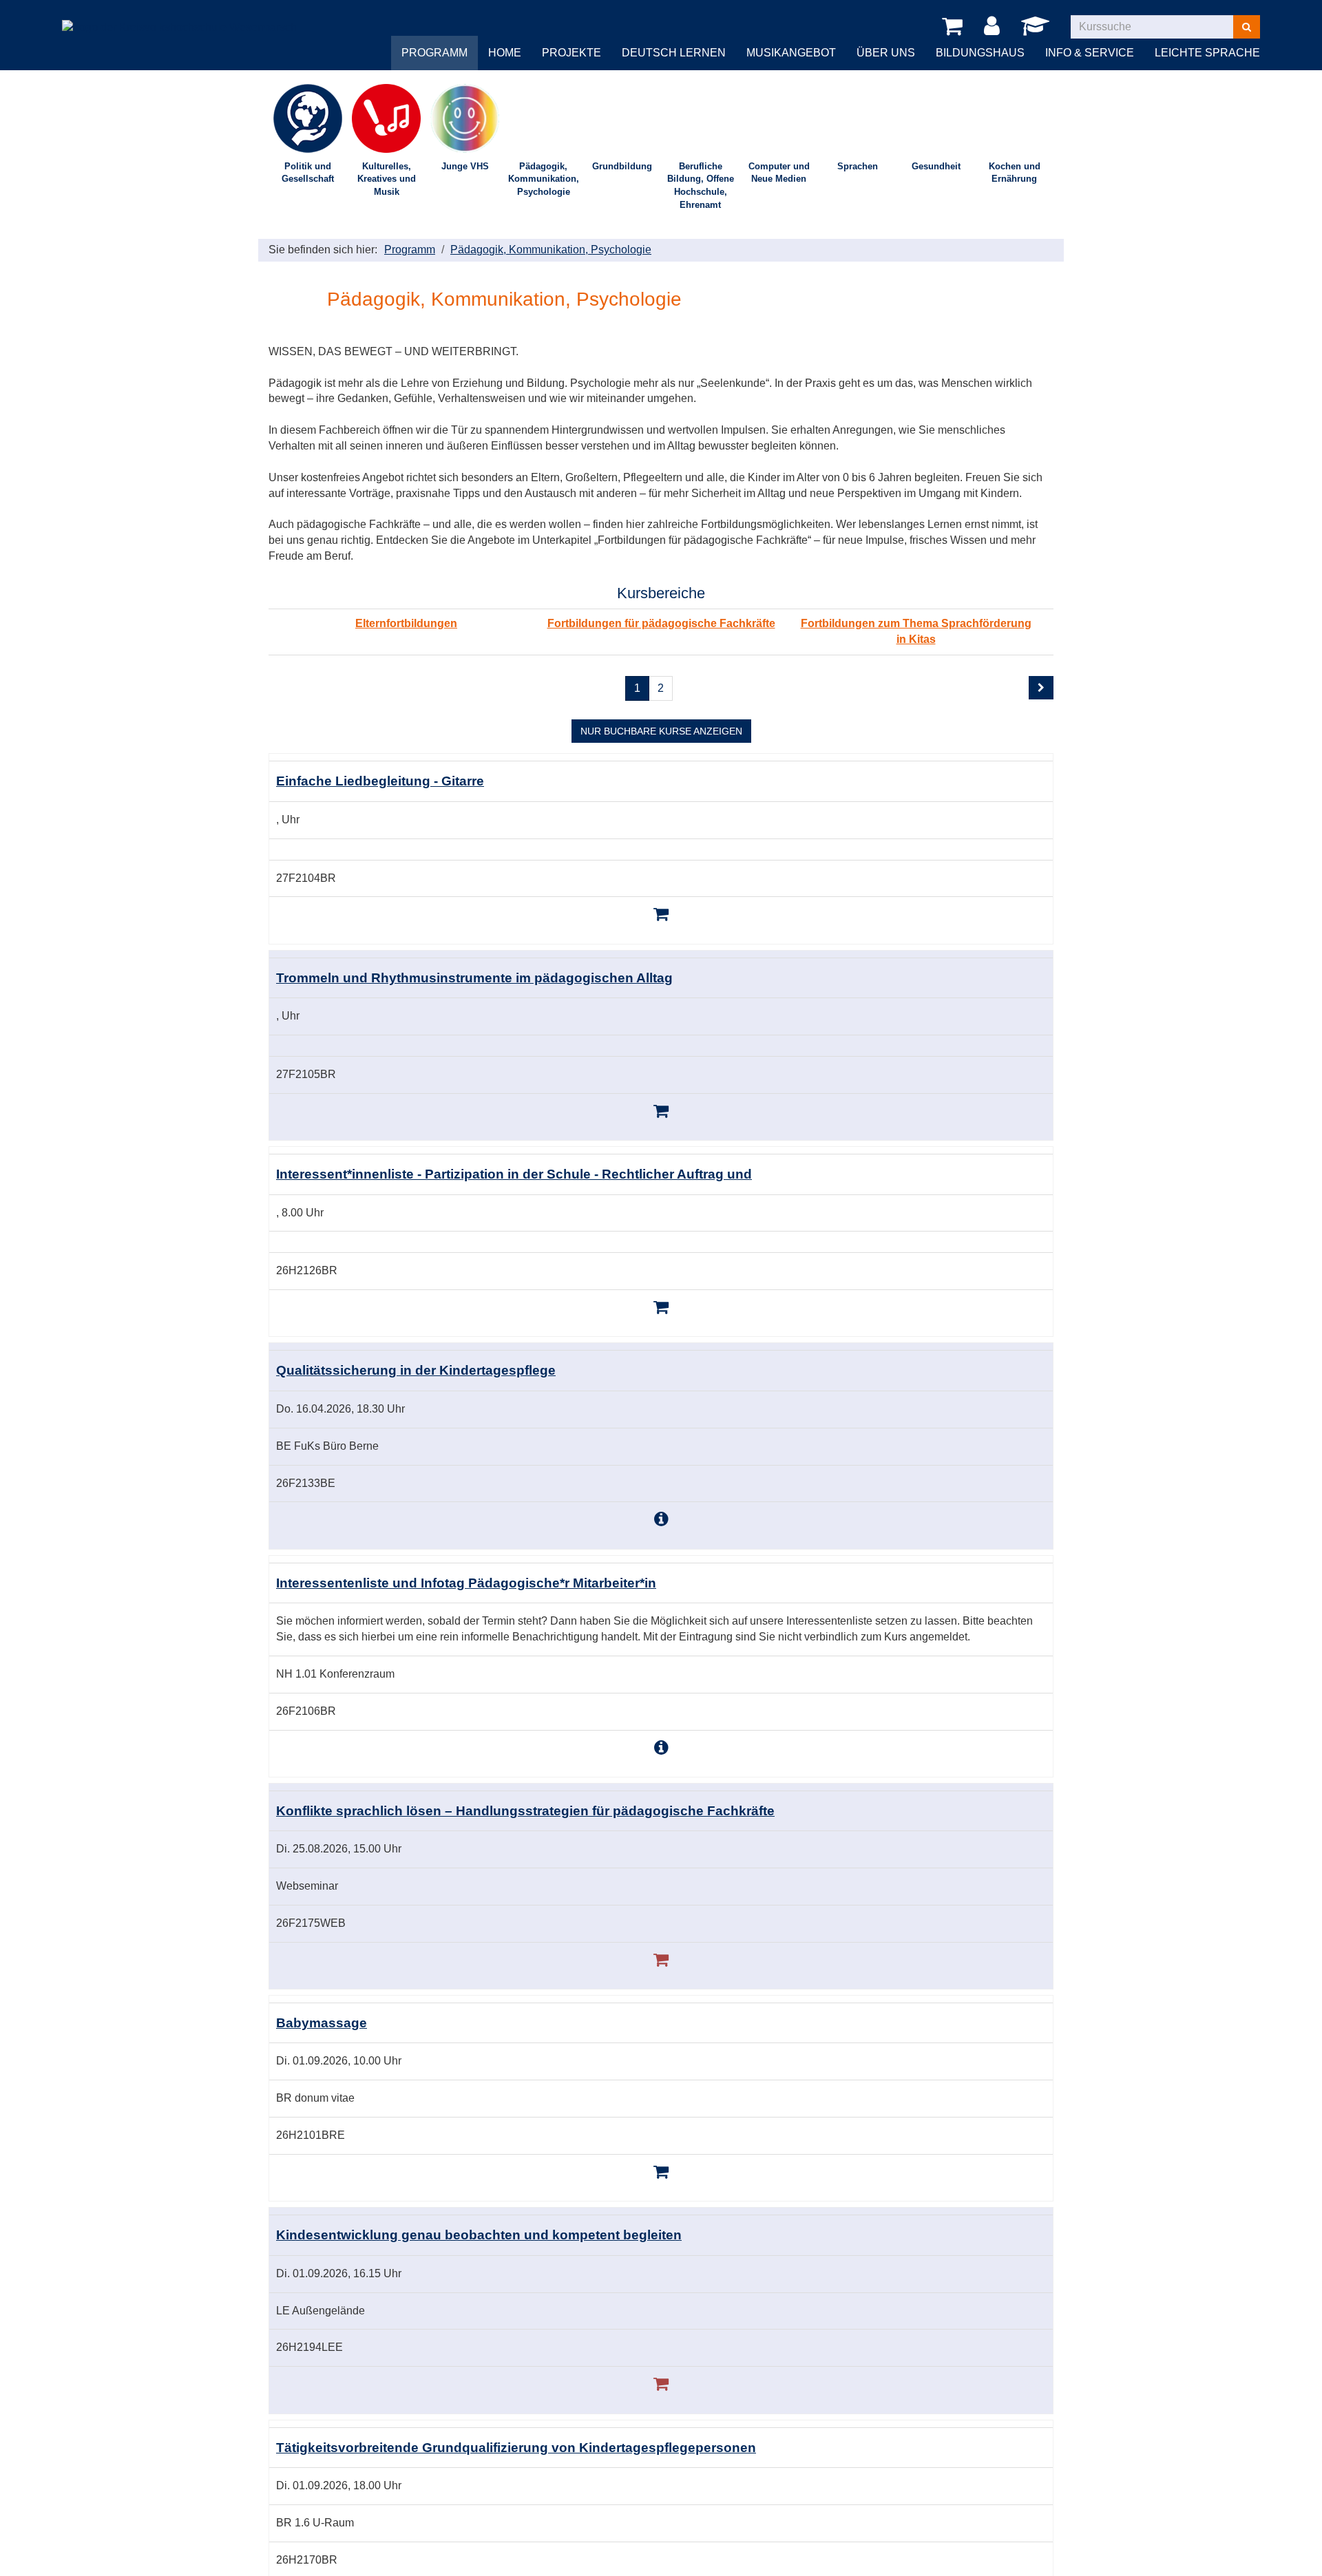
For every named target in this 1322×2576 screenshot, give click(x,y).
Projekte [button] (571, 53)
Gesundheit (936, 166)
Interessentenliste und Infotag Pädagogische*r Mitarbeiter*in (466, 1583)
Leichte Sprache (1207, 53)
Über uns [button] (886, 53)
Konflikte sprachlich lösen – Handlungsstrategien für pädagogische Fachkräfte (525, 1811)
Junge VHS (465, 166)
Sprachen (858, 166)
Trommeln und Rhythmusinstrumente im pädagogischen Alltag (474, 978)
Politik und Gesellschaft (308, 173)
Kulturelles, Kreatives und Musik (387, 179)
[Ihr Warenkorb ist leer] (955, 27)
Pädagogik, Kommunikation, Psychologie (544, 179)
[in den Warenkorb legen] (661, 914)
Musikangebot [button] (791, 53)
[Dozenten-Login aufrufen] (1038, 30)
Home (505, 53)
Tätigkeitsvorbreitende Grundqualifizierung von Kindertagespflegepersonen (516, 2448)
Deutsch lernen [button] (674, 53)
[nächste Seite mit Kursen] (1041, 688)
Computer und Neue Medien (779, 173)
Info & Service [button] (1090, 53)
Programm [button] (434, 53)
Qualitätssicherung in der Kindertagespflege (416, 1370)
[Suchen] (1247, 27)
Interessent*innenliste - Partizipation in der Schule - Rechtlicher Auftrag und (514, 1174)
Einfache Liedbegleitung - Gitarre (380, 781)
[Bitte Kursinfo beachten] (661, 1519)
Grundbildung (622, 166)
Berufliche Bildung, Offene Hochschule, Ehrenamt (701, 186)
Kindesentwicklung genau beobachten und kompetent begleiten (479, 2235)
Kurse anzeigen (661, 731)
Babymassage (322, 2023)
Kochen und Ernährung (1015, 173)
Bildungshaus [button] (980, 53)
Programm (410, 250)
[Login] (994, 27)
